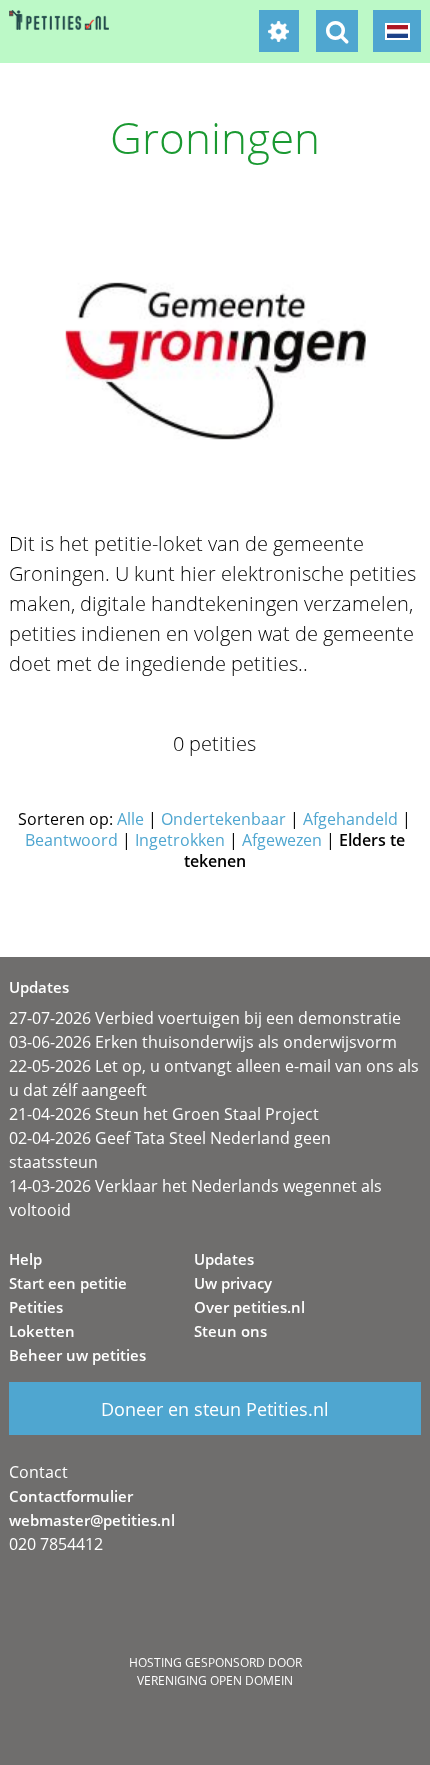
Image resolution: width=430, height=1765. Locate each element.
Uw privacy (233, 1283)
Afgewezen (282, 840)
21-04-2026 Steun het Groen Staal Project (164, 1114)
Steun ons (230, 1331)
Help (25, 1259)
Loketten (42, 1331)
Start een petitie (68, 1283)
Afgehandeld (350, 819)
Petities (36, 1307)
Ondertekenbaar (223, 819)
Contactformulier (71, 1496)
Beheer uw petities (77, 1355)
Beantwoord (71, 840)
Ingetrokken (180, 840)
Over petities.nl (249, 1307)
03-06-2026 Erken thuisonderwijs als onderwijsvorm (203, 1042)
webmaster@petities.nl (92, 1520)
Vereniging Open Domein (215, 1680)
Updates (224, 1259)
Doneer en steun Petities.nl (215, 1409)
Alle (130, 819)
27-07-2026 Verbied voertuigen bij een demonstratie (205, 1018)
